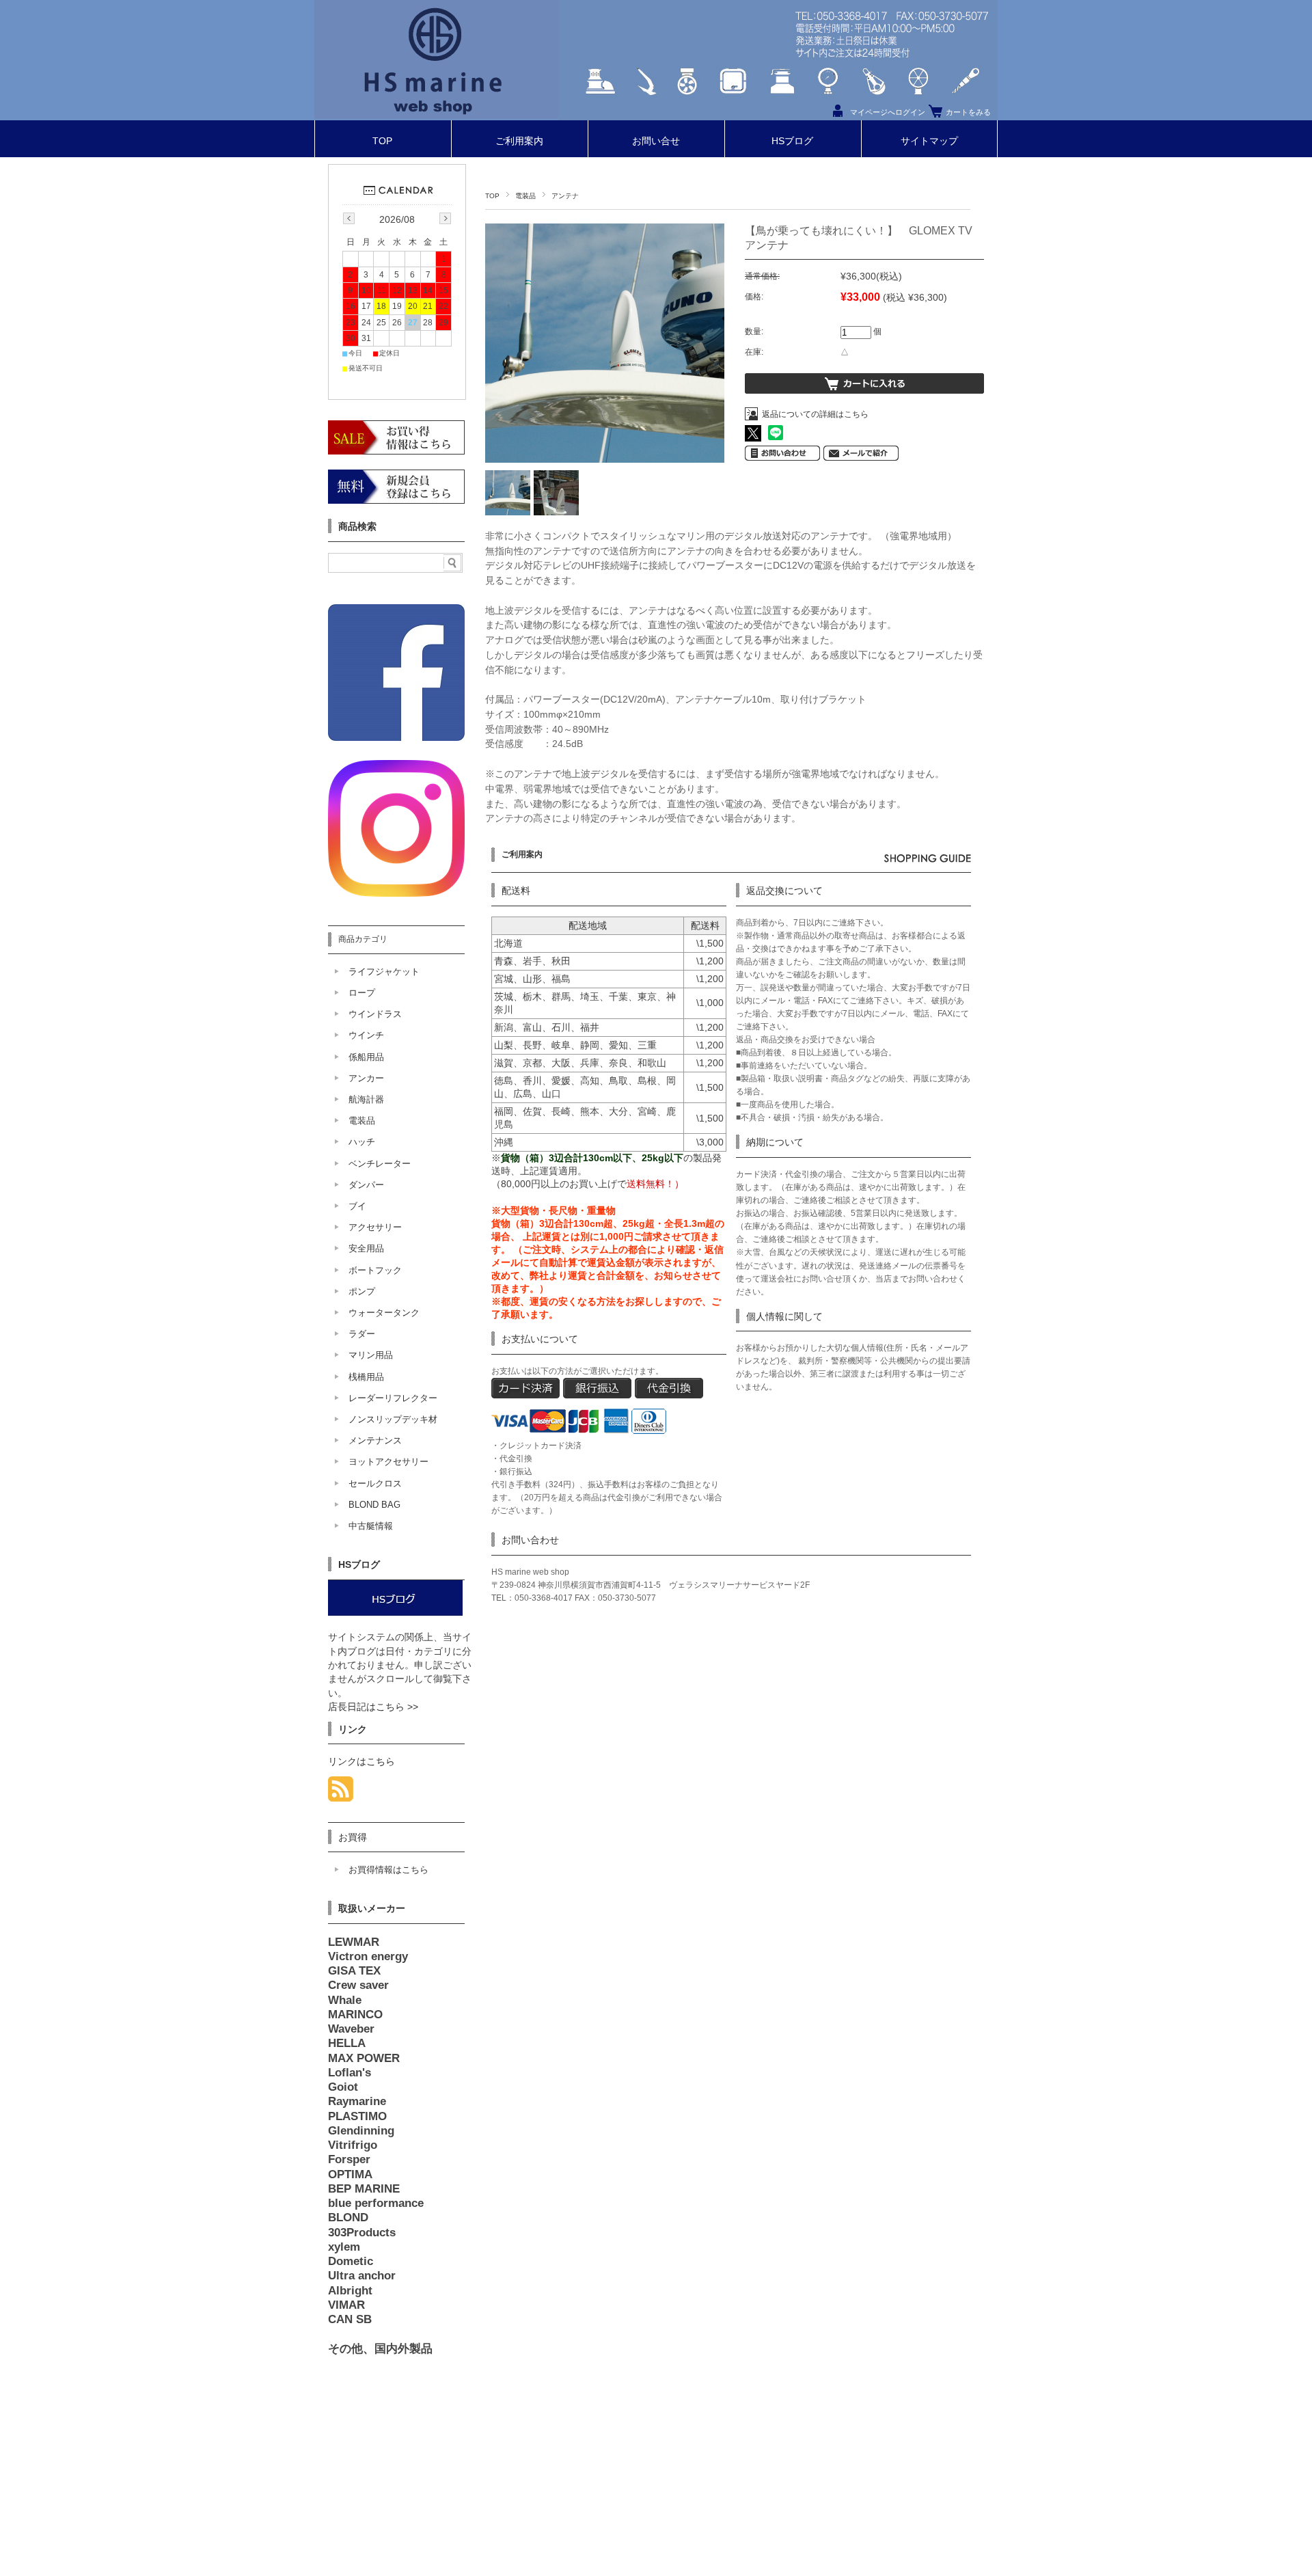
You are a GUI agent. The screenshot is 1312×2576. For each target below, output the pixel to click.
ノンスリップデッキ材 (393, 1419)
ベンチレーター (380, 1164)
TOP (382, 141)
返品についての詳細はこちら (815, 414)
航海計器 (366, 1099)
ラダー (362, 1334)
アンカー (366, 1078)
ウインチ (366, 1035)
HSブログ (792, 141)
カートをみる (968, 112)
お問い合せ (656, 141)
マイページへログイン (888, 112)
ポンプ (362, 1291)
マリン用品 (371, 1355)
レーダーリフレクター (393, 1398)
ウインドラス (375, 1014)
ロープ (362, 993)
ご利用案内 (519, 141)
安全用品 (366, 1248)
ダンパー (366, 1185)
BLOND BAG (374, 1505)
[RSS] (341, 1794)
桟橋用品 (366, 1377)
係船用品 (366, 1057)
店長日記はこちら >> (373, 1707)
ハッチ (362, 1142)
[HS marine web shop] (436, 115)
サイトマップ (929, 141)
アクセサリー (375, 1227)
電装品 (525, 196)
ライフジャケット (384, 972)
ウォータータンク (384, 1313)
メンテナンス (375, 1440)
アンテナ (565, 196)
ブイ (357, 1206)
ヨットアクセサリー (388, 1462)
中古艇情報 (371, 1526)
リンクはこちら (361, 1762)
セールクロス (375, 1483)
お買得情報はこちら (388, 1870)
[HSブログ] (395, 1613)
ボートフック (375, 1270)
